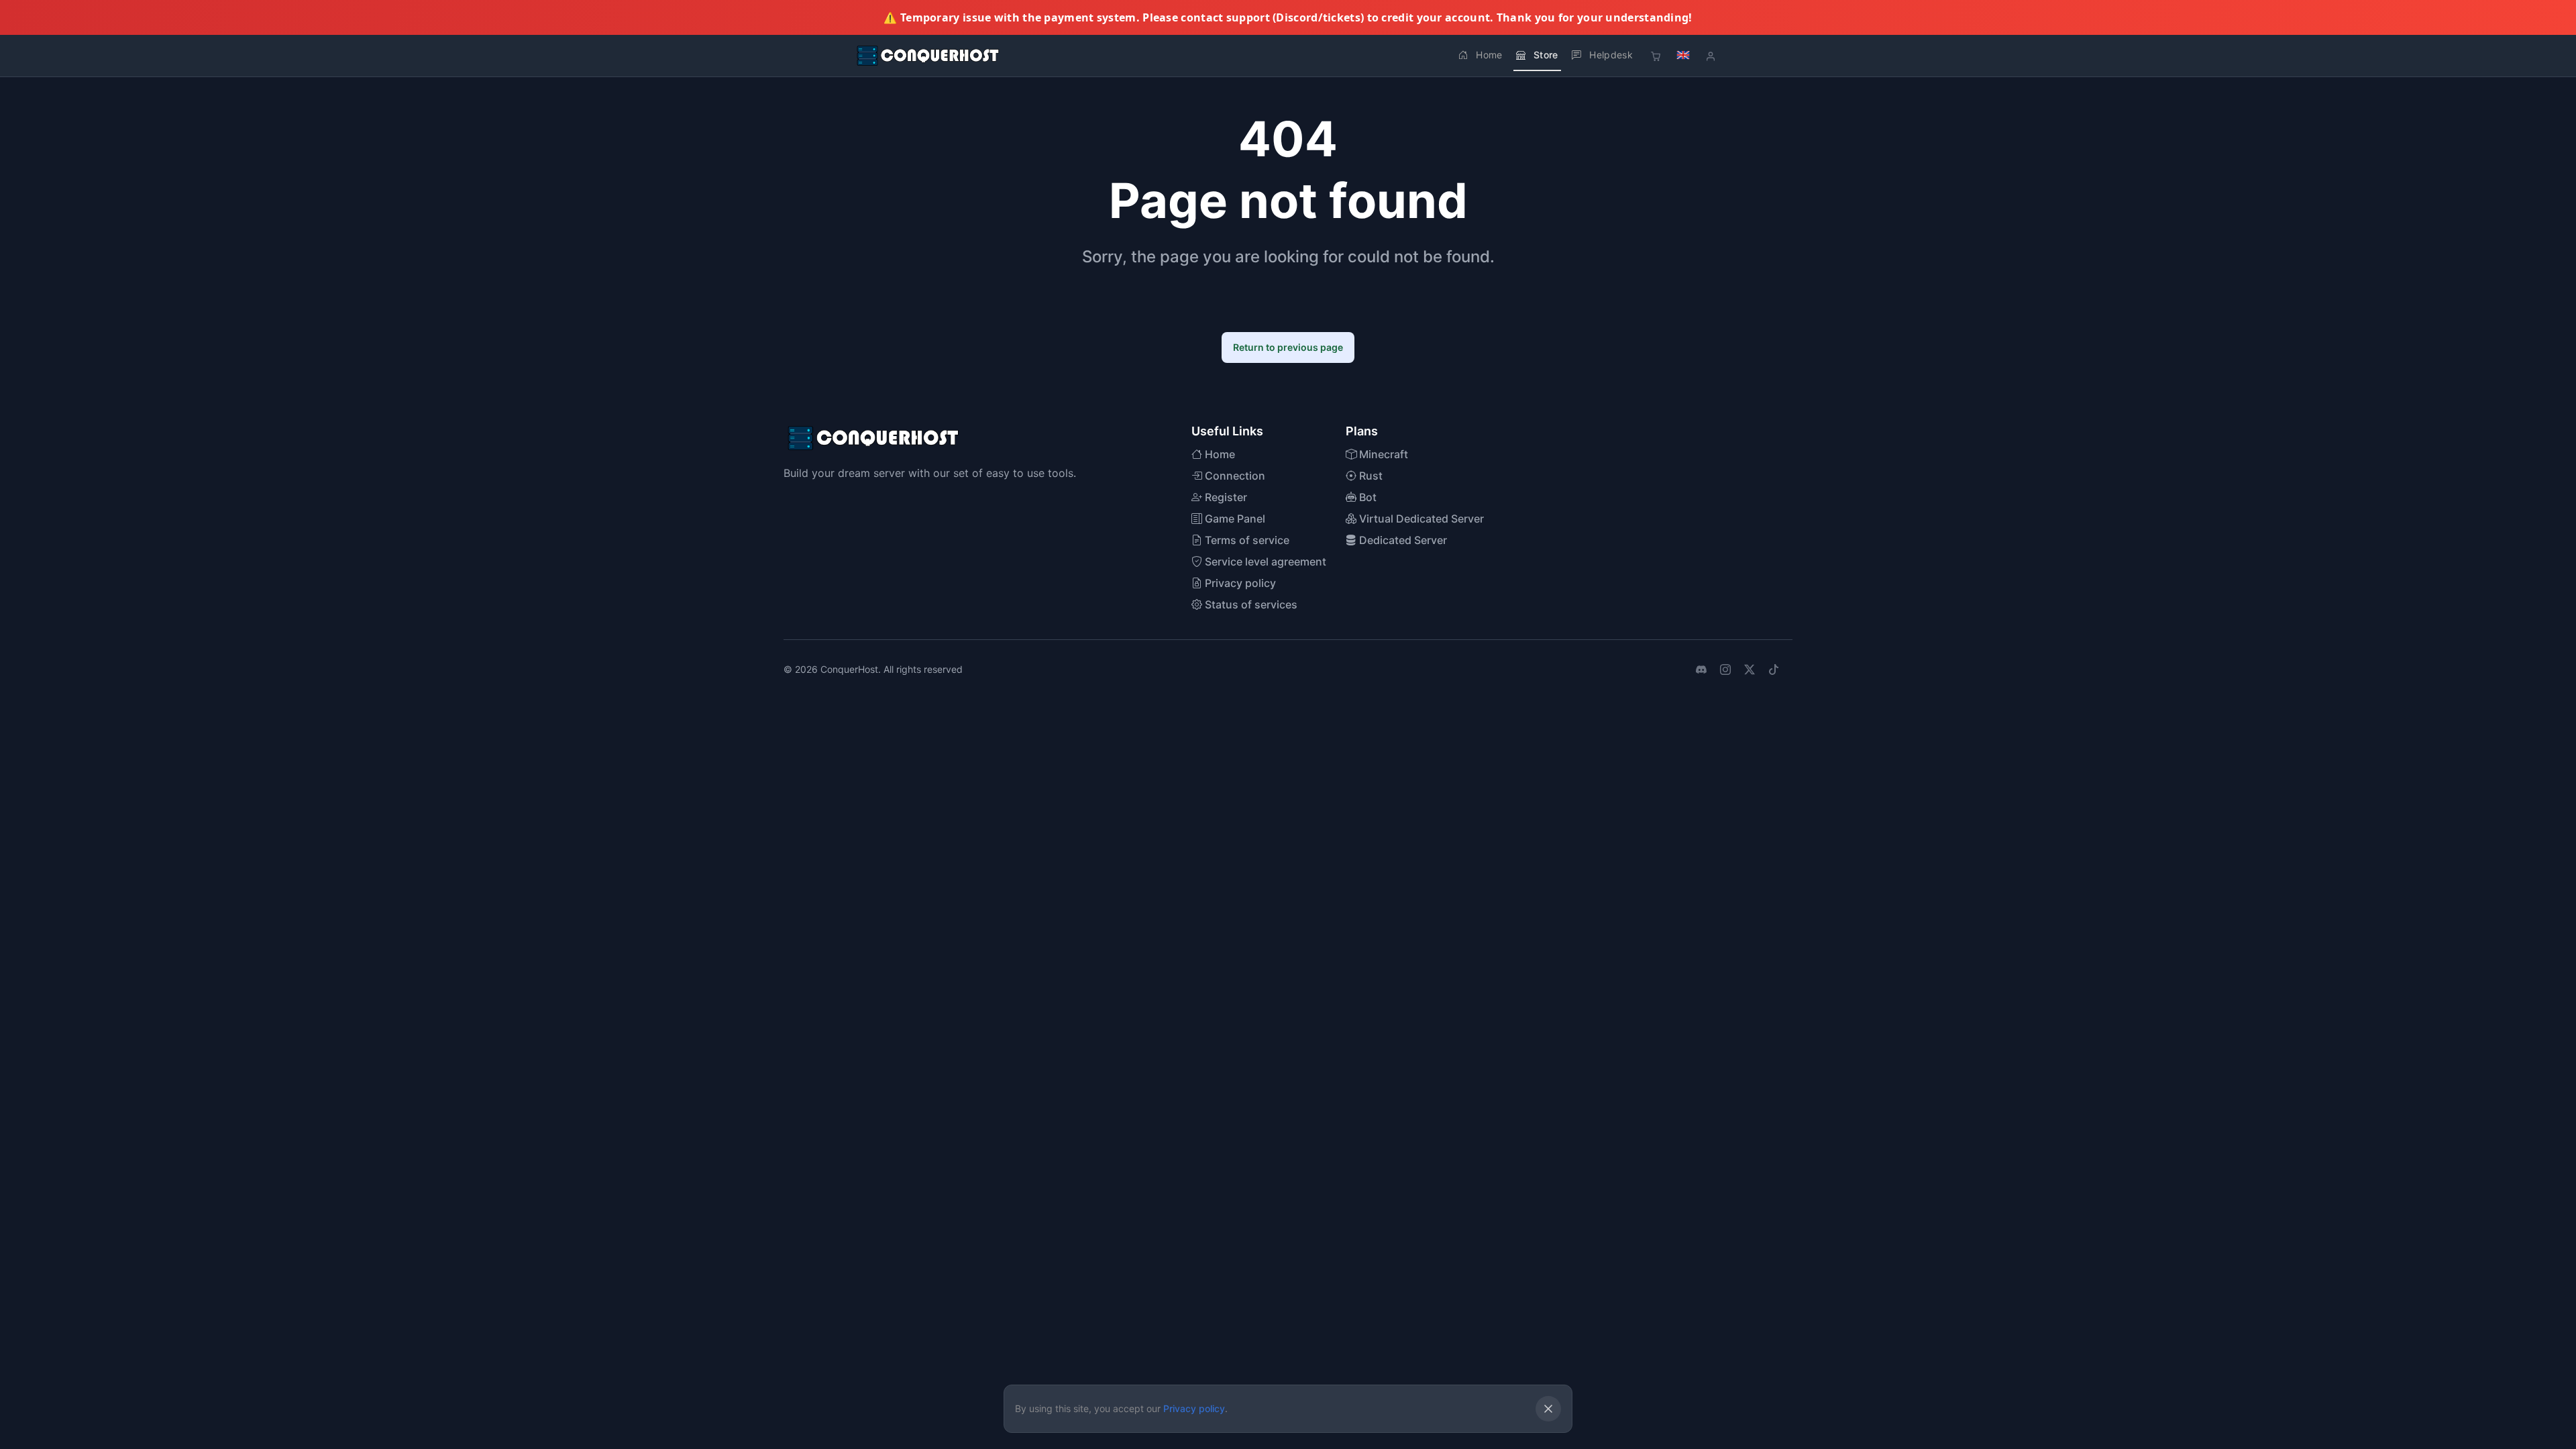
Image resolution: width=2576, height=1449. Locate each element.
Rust (1370, 476)
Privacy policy (1239, 583)
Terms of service (1246, 540)
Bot (1366, 497)
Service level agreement (1264, 561)
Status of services (1250, 604)
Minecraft (1382, 454)
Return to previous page (1288, 347)
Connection (1234, 476)
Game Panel (1234, 519)
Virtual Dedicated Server (1420, 519)
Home (1489, 55)
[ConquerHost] (928, 56)
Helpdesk (1611, 55)
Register (1225, 497)
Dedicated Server (1402, 540)
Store (1546, 55)
